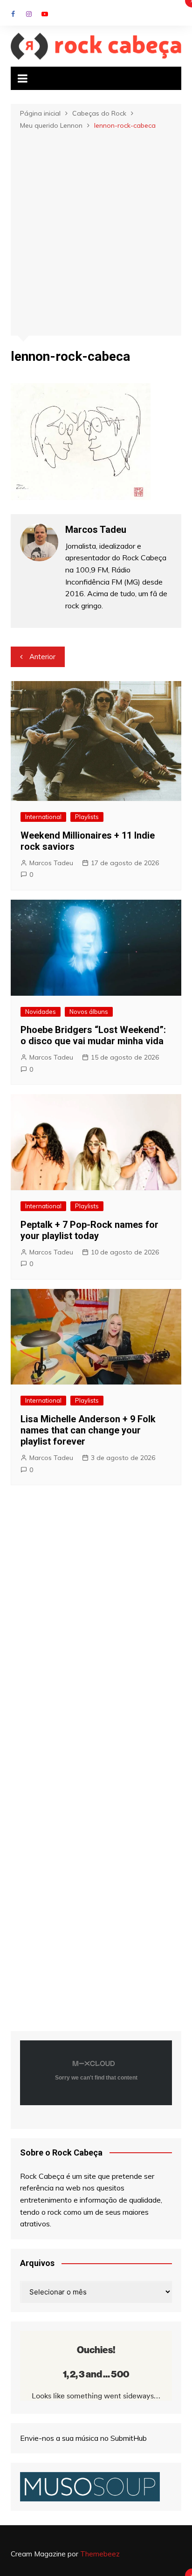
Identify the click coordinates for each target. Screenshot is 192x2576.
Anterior (42, 657)
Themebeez (100, 2554)
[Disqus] (96, 1630)
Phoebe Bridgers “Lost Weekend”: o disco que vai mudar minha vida (93, 1035)
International (43, 817)
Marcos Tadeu (51, 863)
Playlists (87, 817)
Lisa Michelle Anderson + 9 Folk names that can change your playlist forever (88, 1430)
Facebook (13, 14)
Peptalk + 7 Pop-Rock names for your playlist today (89, 1230)
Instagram (29, 14)
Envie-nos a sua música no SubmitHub (83, 2438)
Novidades (41, 1012)
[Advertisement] (96, 232)
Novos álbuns (89, 1012)
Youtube (45, 14)
